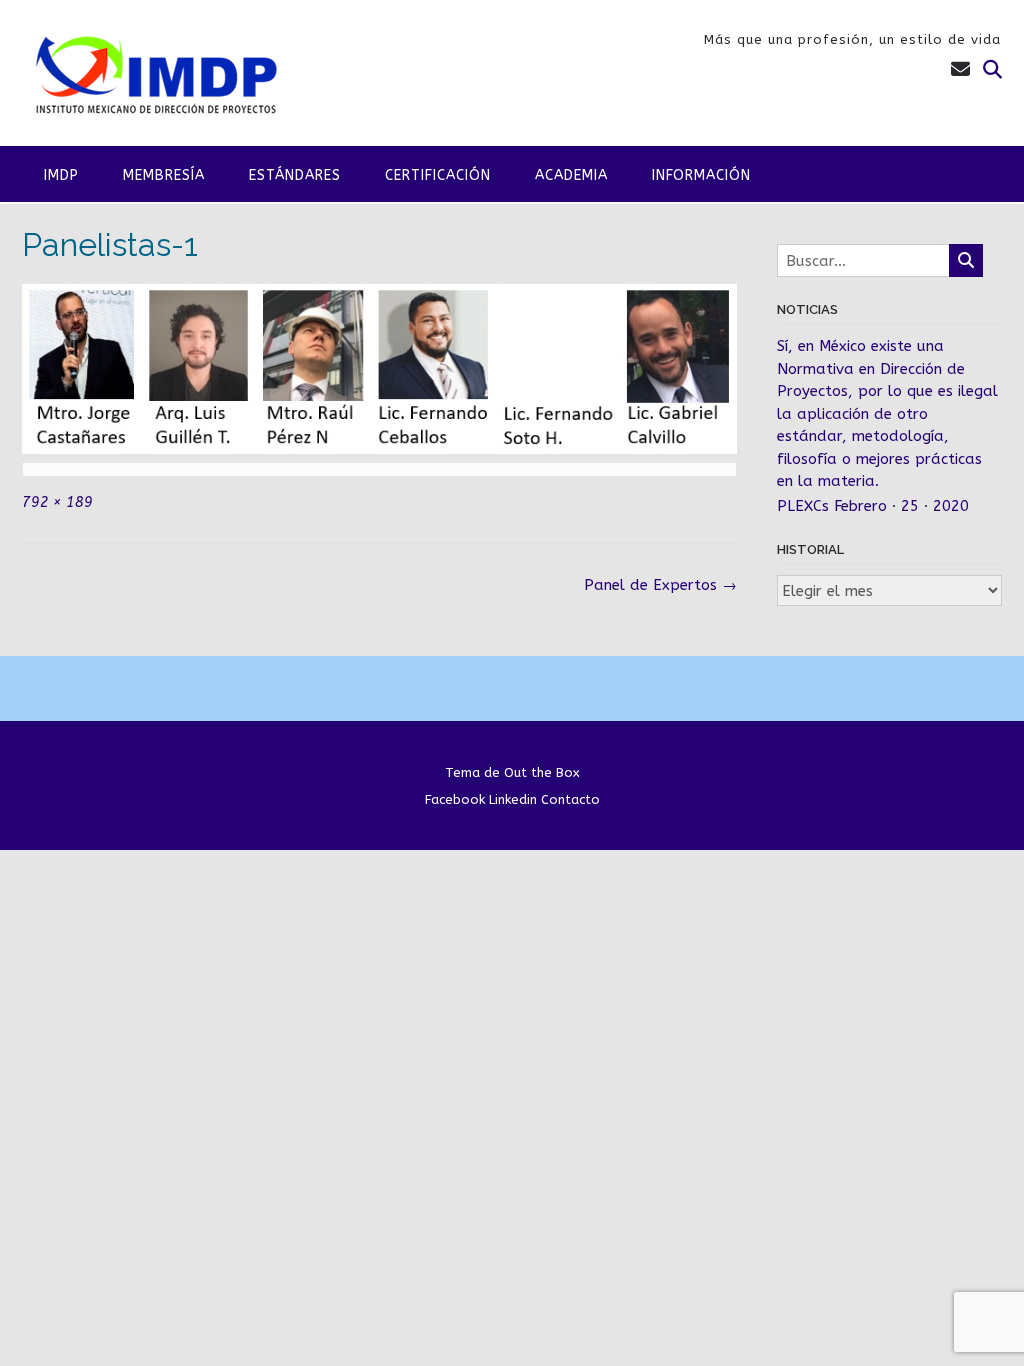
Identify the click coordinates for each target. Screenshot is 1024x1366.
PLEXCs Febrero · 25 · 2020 (873, 506)
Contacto (570, 799)
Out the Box (542, 772)
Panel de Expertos (660, 585)
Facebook (455, 799)
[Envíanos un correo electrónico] (960, 70)
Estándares (295, 175)
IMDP (61, 175)
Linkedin (513, 799)
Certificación (438, 175)
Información (701, 175)
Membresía (164, 175)
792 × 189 (57, 502)
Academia (571, 175)
